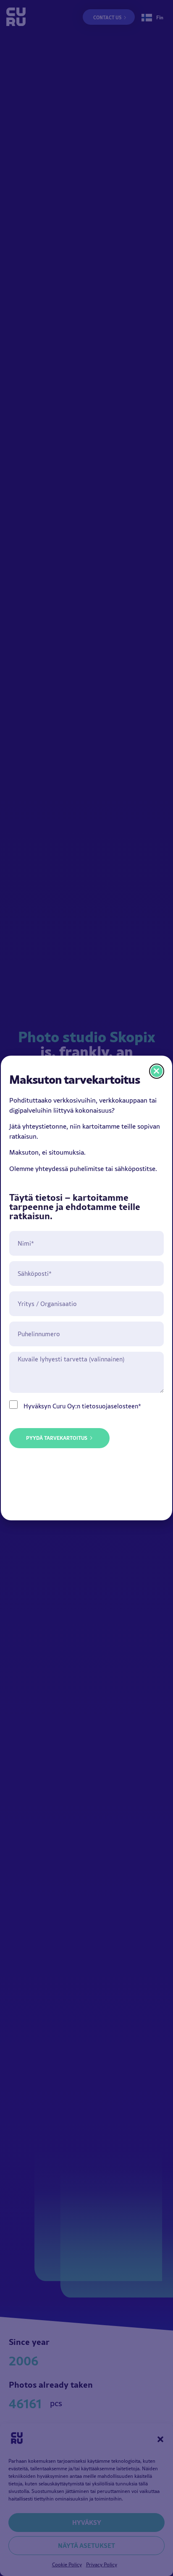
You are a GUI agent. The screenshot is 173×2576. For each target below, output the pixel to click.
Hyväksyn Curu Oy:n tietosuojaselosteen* (82, 1406)
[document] (86, 1288)
